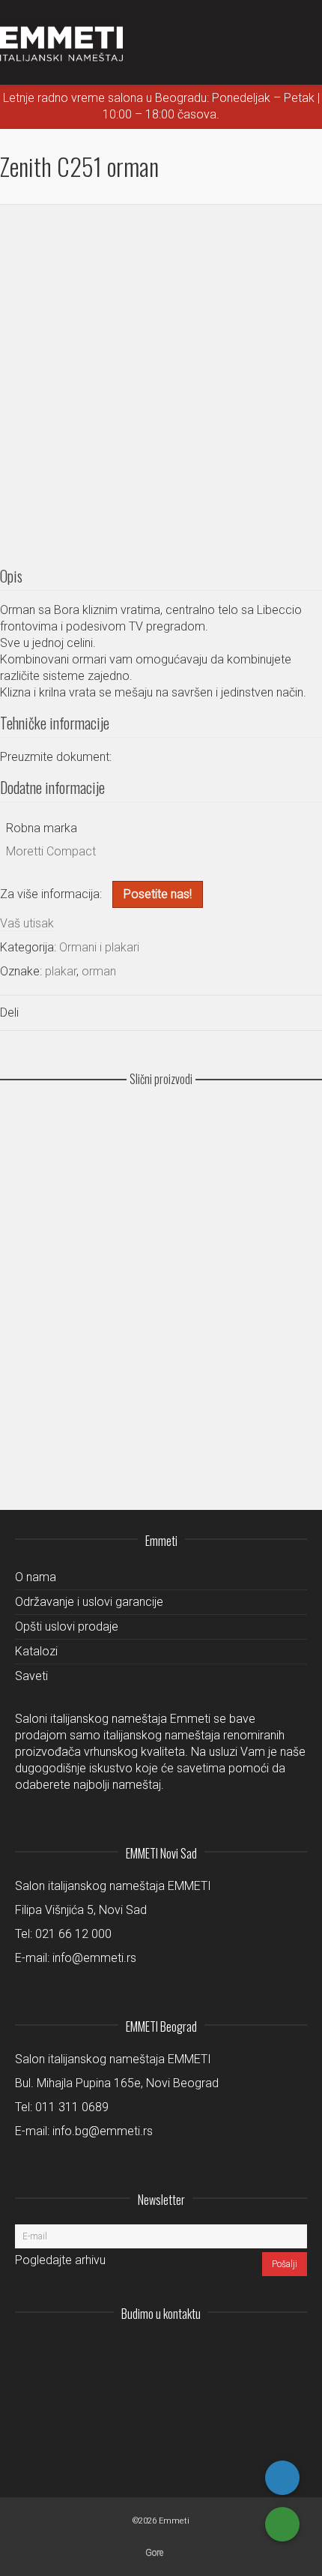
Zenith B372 (161, 1162)
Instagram (196, 2350)
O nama (36, 1577)
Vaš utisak (27, 923)
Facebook (262, 2350)
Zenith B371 (161, 1248)
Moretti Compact (51, 851)
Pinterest (295, 2350)
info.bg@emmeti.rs (103, 2131)
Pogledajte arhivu (60, 2260)
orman (99, 971)
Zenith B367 (161, 1422)
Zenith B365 (161, 1335)
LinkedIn (229, 2350)
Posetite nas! (158, 894)
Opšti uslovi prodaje (67, 1626)
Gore (154, 2553)
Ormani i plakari (99, 947)
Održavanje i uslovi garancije (89, 1602)
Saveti (31, 1676)
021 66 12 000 (73, 1934)
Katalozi (36, 1651)
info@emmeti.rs (94, 1958)
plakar (61, 971)
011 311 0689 (72, 2107)
